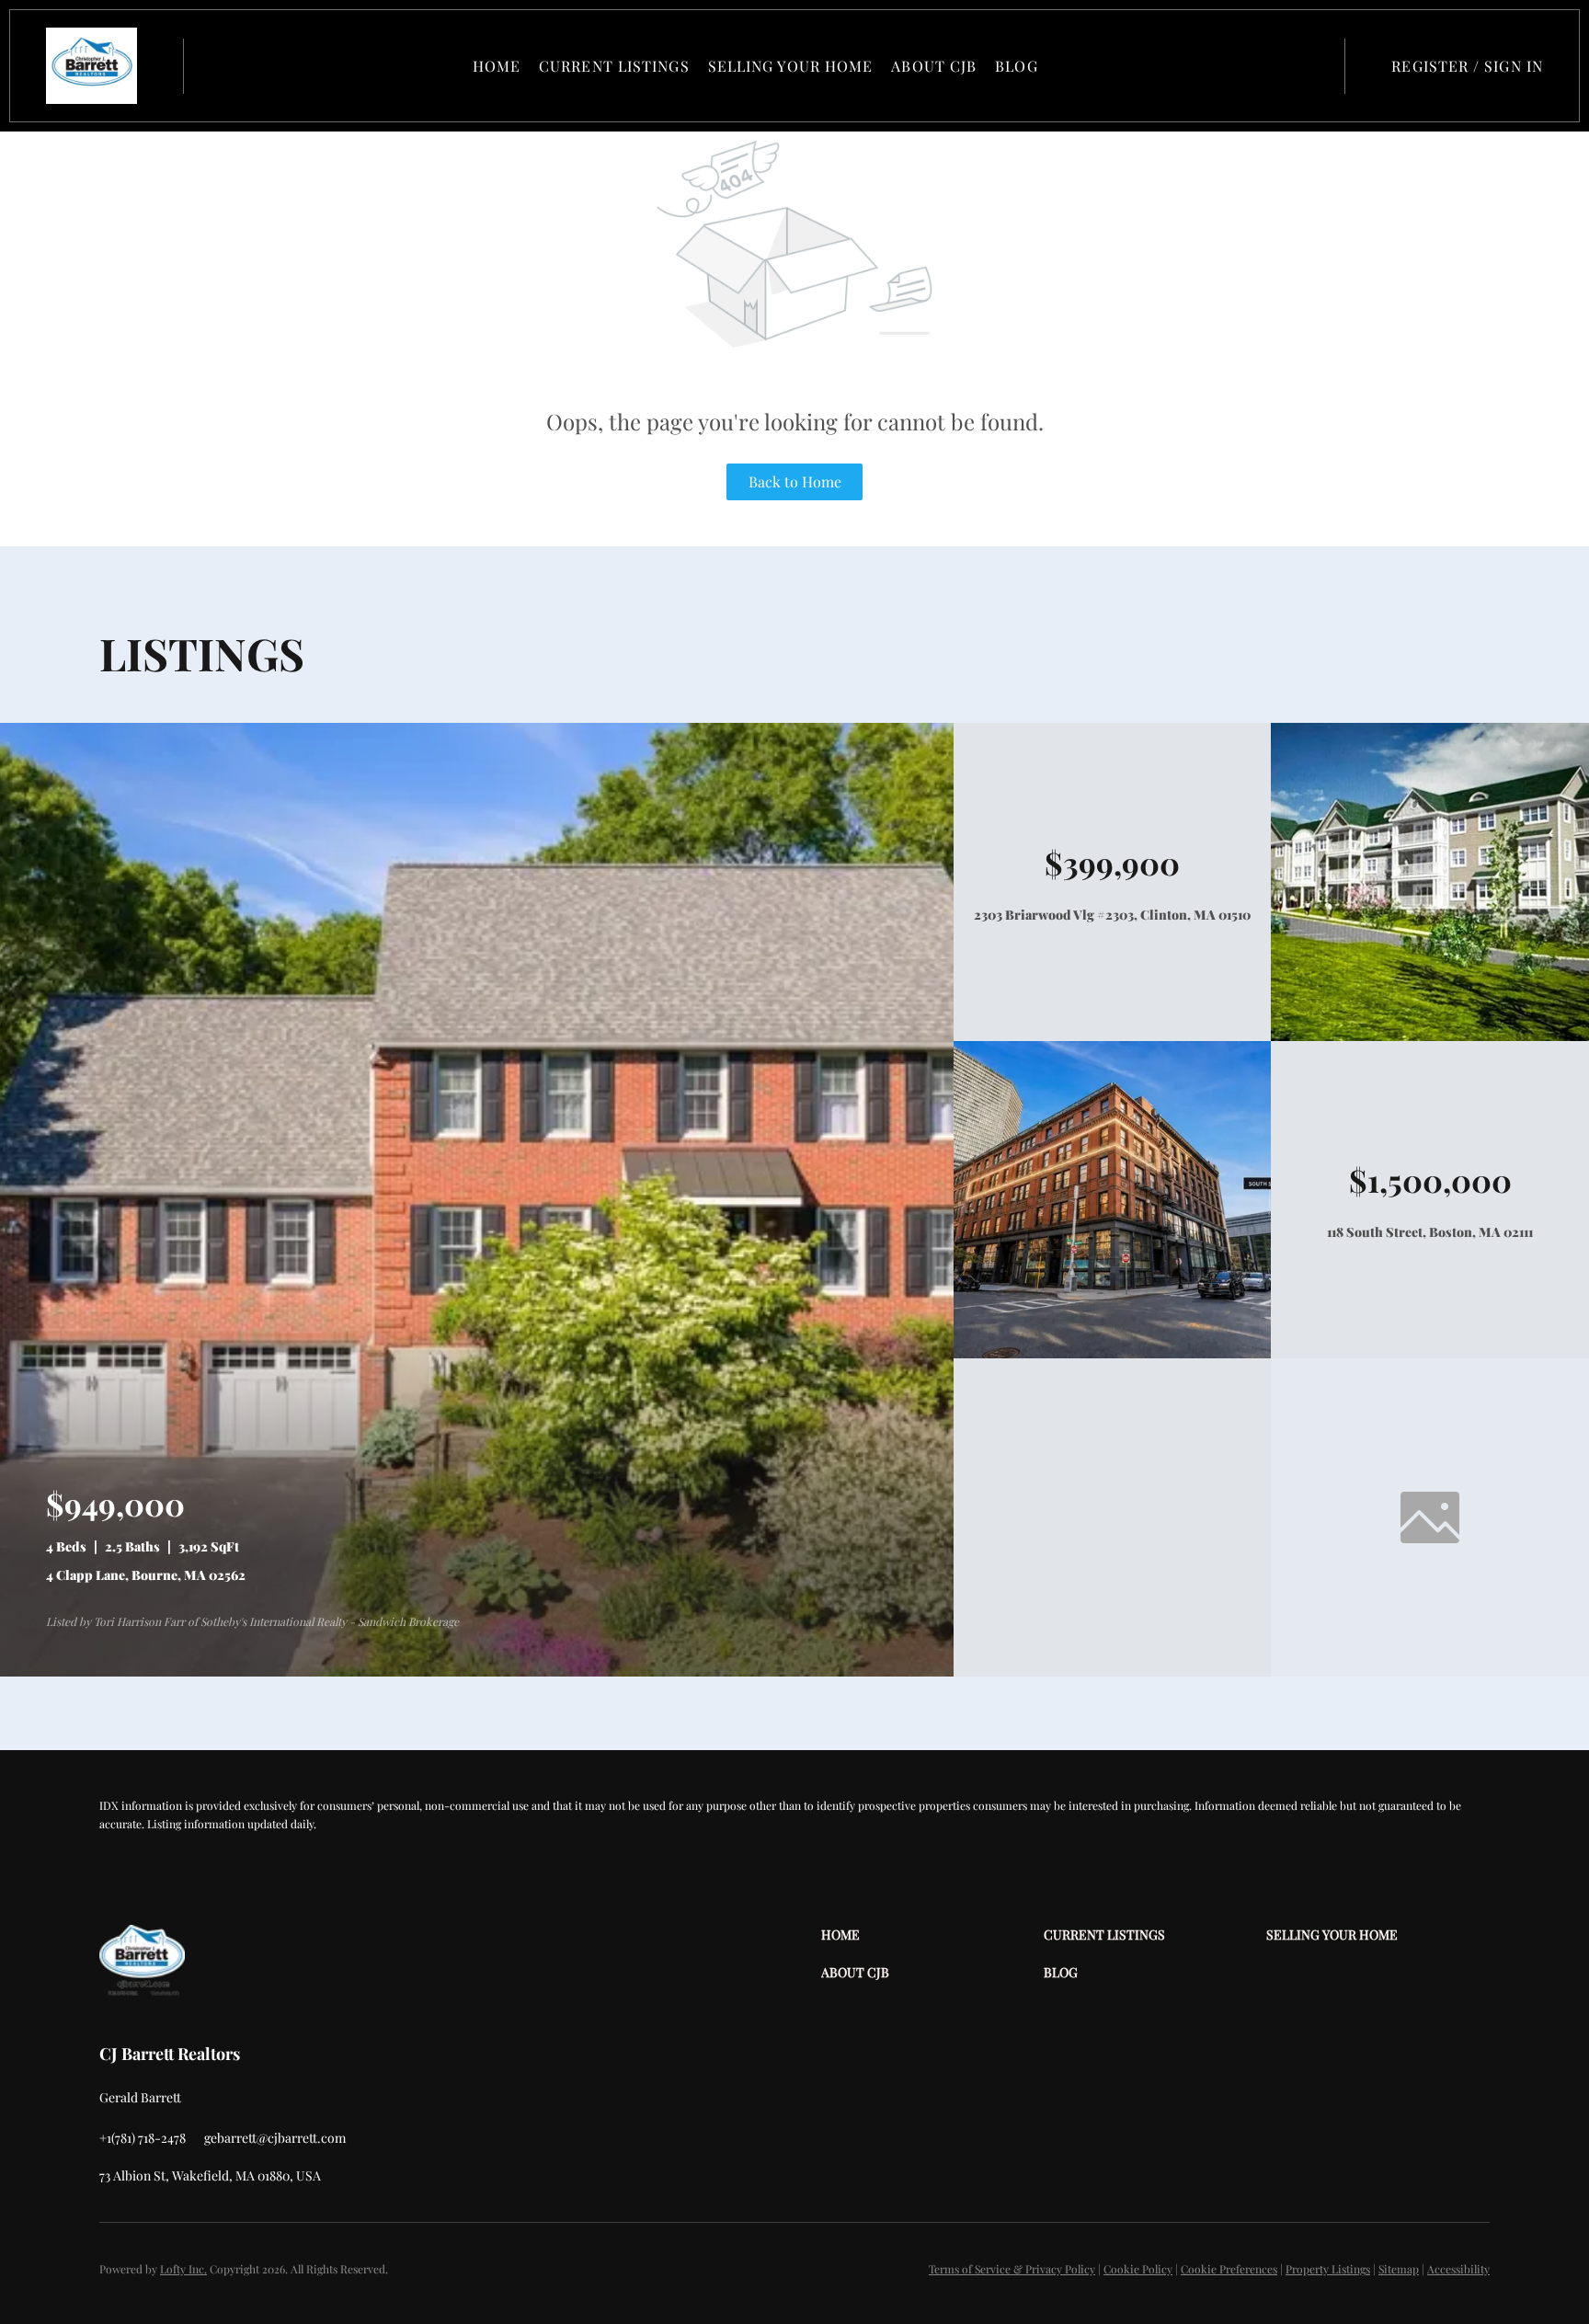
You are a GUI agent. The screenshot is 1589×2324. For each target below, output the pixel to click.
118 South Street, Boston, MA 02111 (1430, 1232)
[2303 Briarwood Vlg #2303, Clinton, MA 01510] (1430, 1036)
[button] (91, 66)
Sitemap (1399, 2269)
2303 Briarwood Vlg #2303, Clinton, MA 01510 (1112, 915)
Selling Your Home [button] (791, 66)
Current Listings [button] (614, 66)
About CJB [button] (934, 66)
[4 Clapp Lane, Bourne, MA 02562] (477, 1671)
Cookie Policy (1138, 2269)
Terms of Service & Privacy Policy (1012, 2269)
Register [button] (1430, 66)
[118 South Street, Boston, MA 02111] (1113, 1353)
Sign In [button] (1514, 66)
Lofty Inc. (183, 2269)
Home (497, 66)
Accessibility (1458, 2269)
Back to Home (795, 481)
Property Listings (1328, 2269)
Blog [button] (1016, 66)
